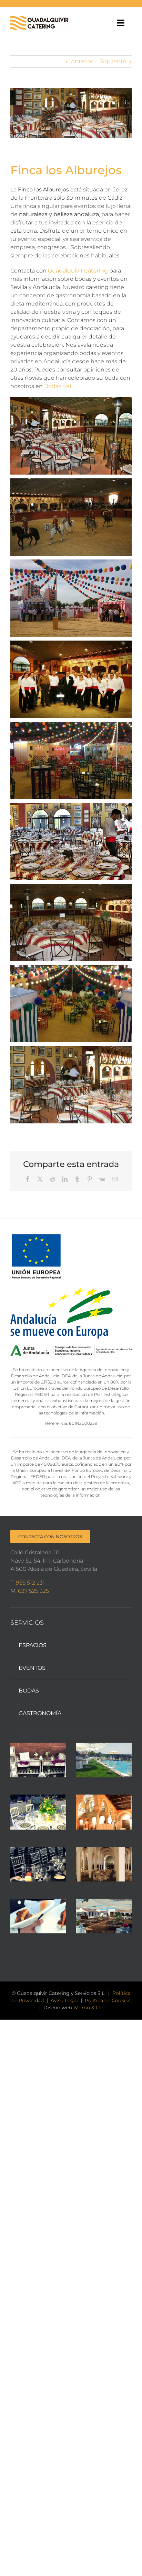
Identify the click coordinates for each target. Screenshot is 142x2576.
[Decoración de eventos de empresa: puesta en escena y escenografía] (38, 1812)
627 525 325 (33, 1591)
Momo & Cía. (89, 2008)
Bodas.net (58, 386)
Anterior (82, 61)
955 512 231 (30, 1583)
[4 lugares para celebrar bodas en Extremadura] (104, 1760)
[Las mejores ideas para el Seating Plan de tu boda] (38, 1760)
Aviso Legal (64, 2000)
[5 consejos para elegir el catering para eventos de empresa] (38, 1916)
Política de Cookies (108, 2000)
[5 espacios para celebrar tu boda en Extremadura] (104, 1916)
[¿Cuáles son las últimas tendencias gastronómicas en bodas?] (38, 1864)
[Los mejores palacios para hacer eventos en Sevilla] (104, 1812)
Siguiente (113, 61)
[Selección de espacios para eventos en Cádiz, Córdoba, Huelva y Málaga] (104, 1864)
